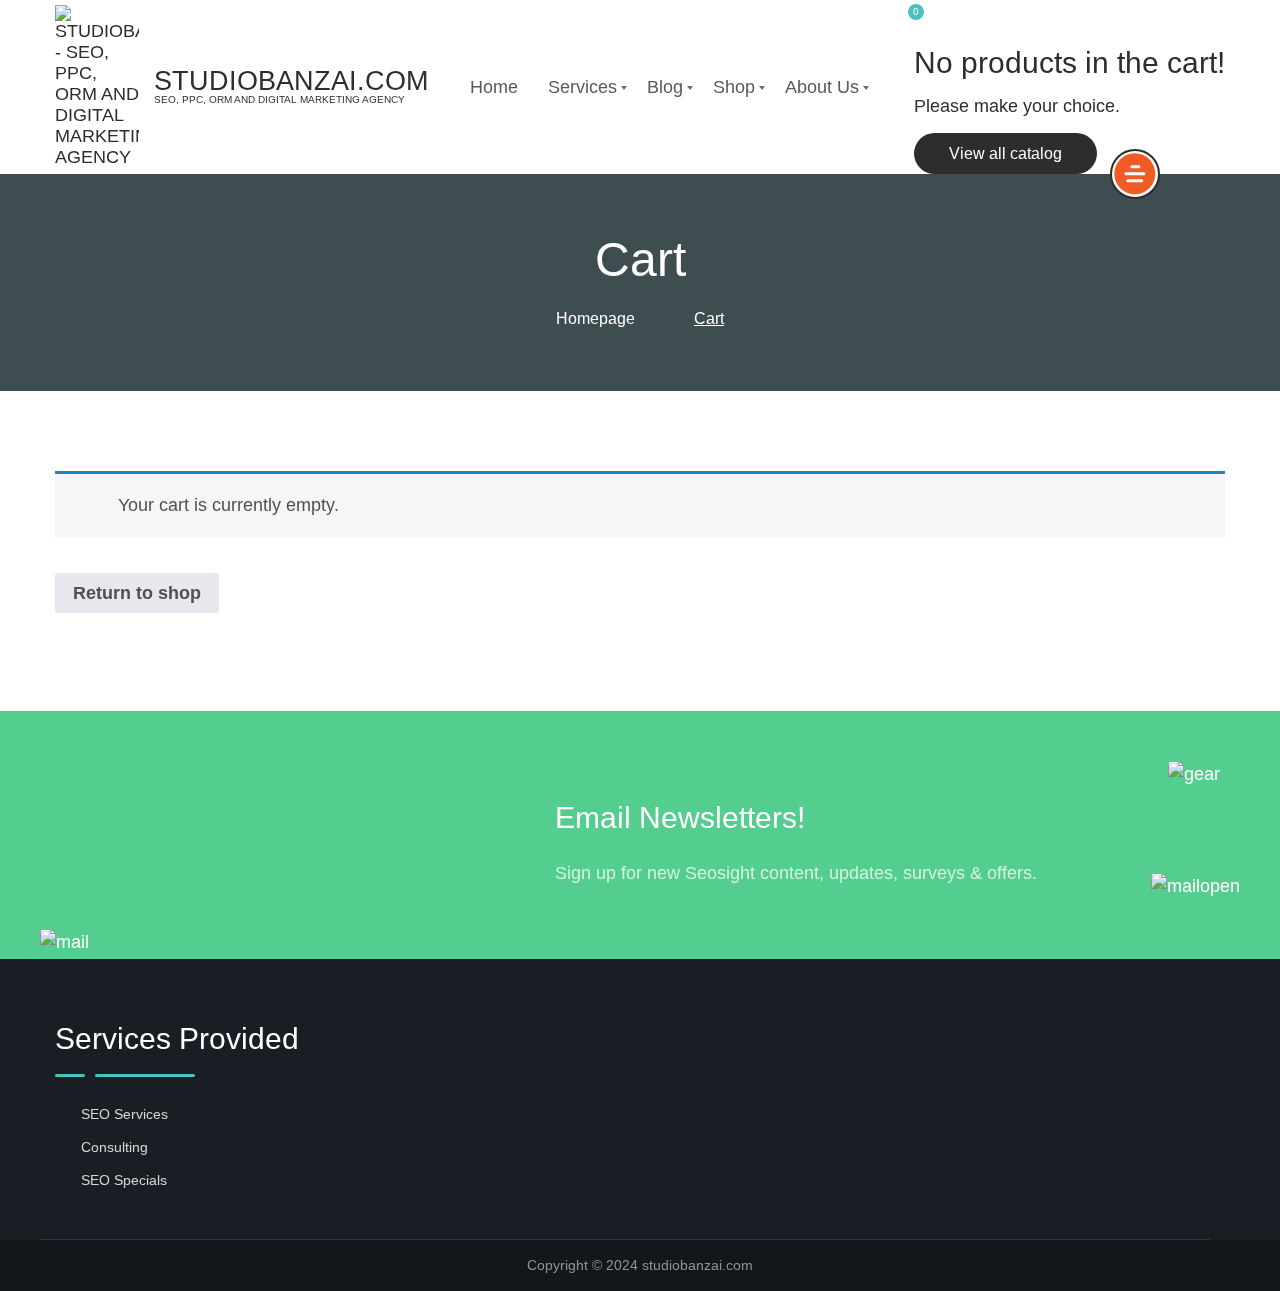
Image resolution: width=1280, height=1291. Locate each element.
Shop (734, 87)
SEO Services (124, 1114)
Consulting (114, 1147)
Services (582, 87)
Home (494, 87)
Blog (665, 87)
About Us (822, 87)
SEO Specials (124, 1180)
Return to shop (137, 593)
